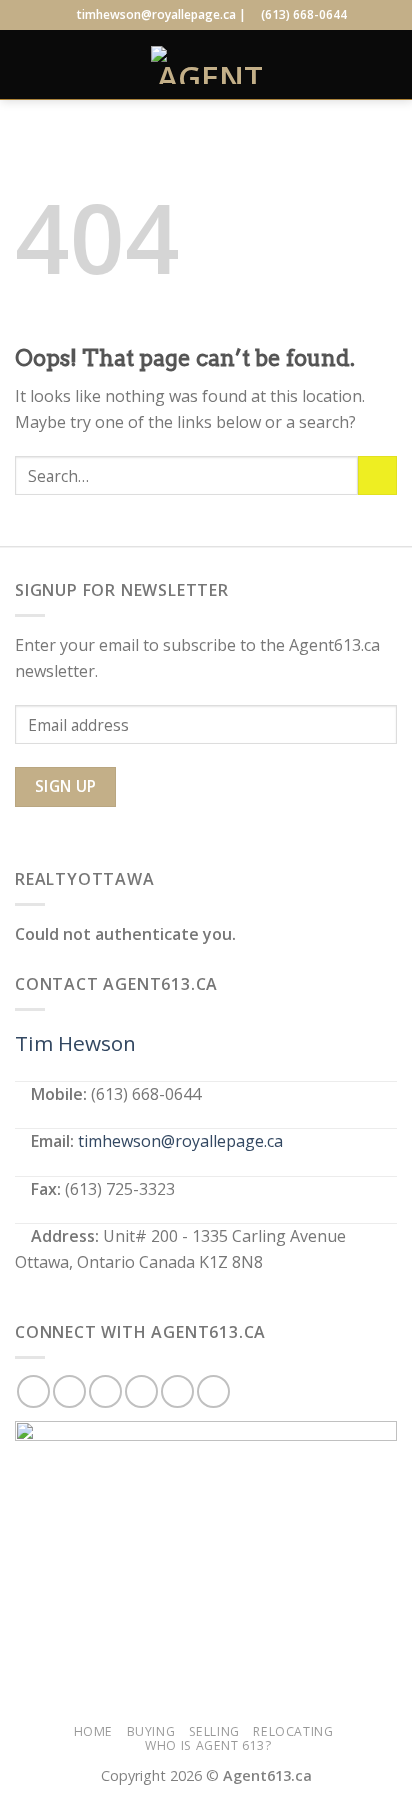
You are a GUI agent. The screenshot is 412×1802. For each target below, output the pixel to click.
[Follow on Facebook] (33, 1391)
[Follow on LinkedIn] (177, 1391)
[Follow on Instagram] (69, 1391)
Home (93, 1731)
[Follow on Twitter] (105, 1391)
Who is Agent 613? (208, 1745)
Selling (214, 1731)
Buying (151, 1731)
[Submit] (377, 475)
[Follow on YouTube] (213, 1391)
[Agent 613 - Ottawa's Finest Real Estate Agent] (210, 65)
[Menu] (27, 64)
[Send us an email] (141, 1391)
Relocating (293, 1731)
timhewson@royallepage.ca (180, 1141)
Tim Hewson (75, 1043)
